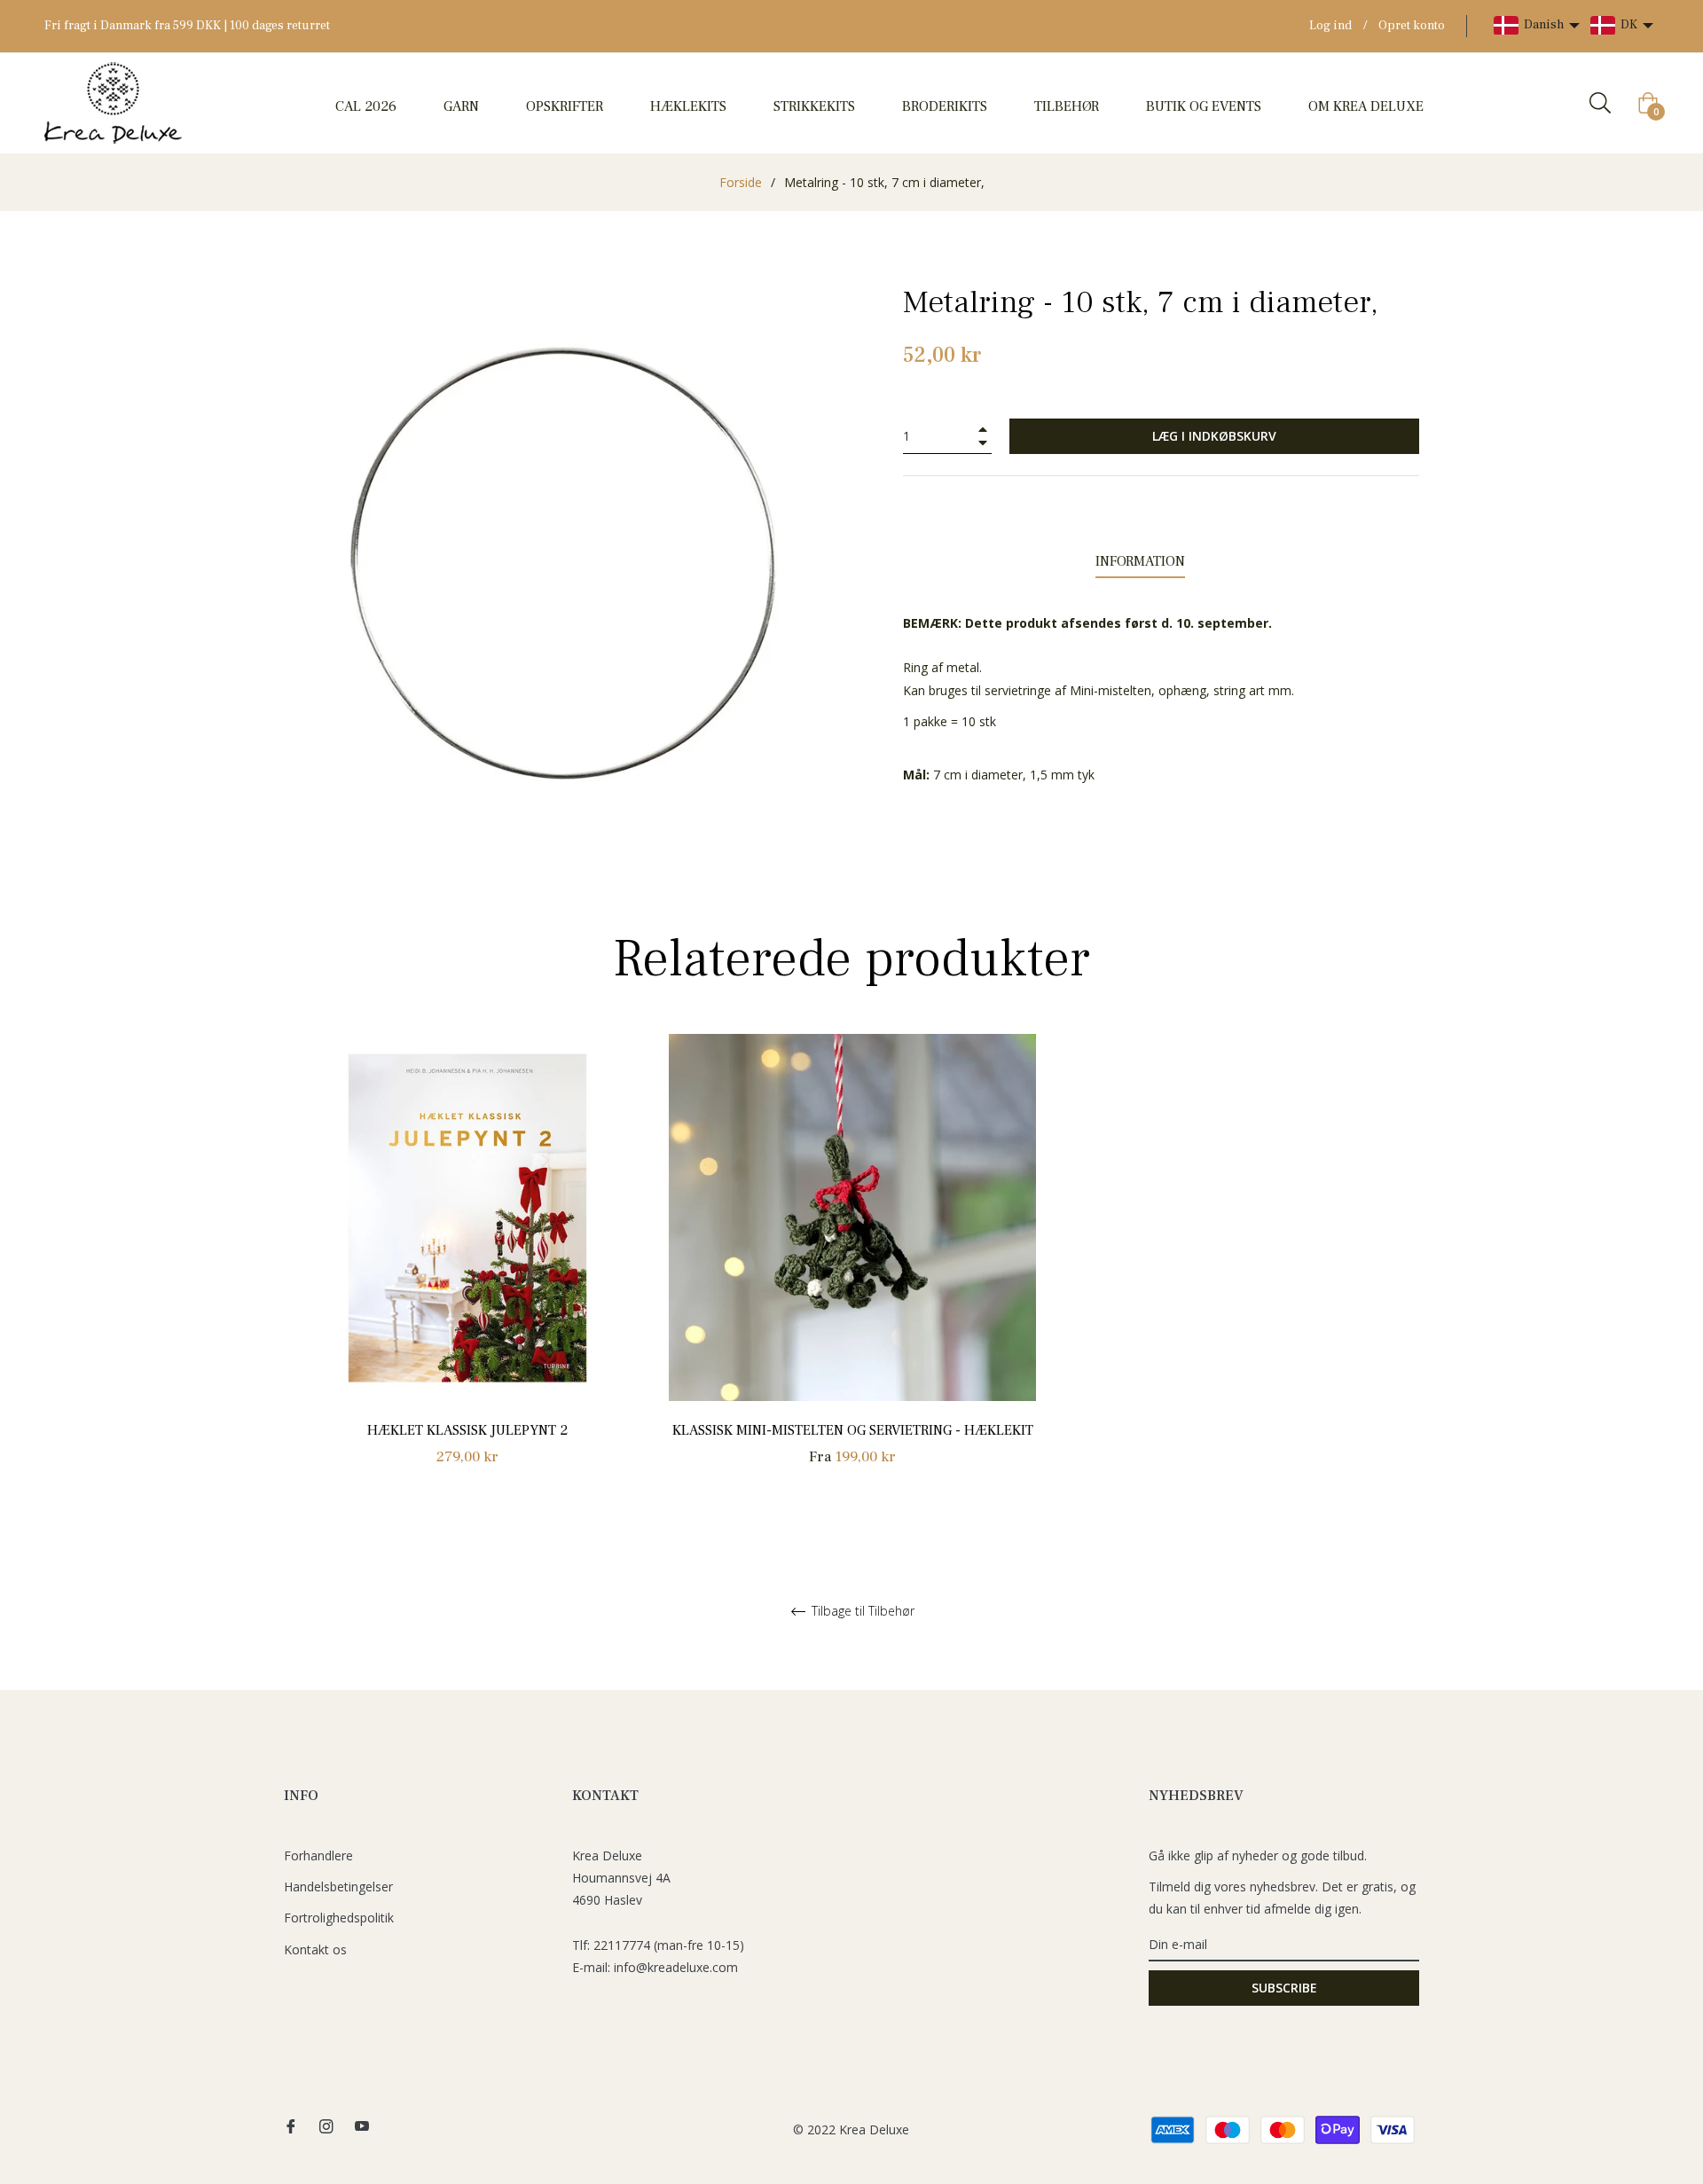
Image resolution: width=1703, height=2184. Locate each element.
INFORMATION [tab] (1140, 561)
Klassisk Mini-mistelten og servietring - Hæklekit (853, 1430)
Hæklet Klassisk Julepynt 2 (467, 1430)
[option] (467, 1270)
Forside (741, 182)
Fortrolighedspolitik (339, 1918)
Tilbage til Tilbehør (861, 1612)
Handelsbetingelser (338, 1887)
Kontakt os (315, 1949)
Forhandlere (318, 1855)
